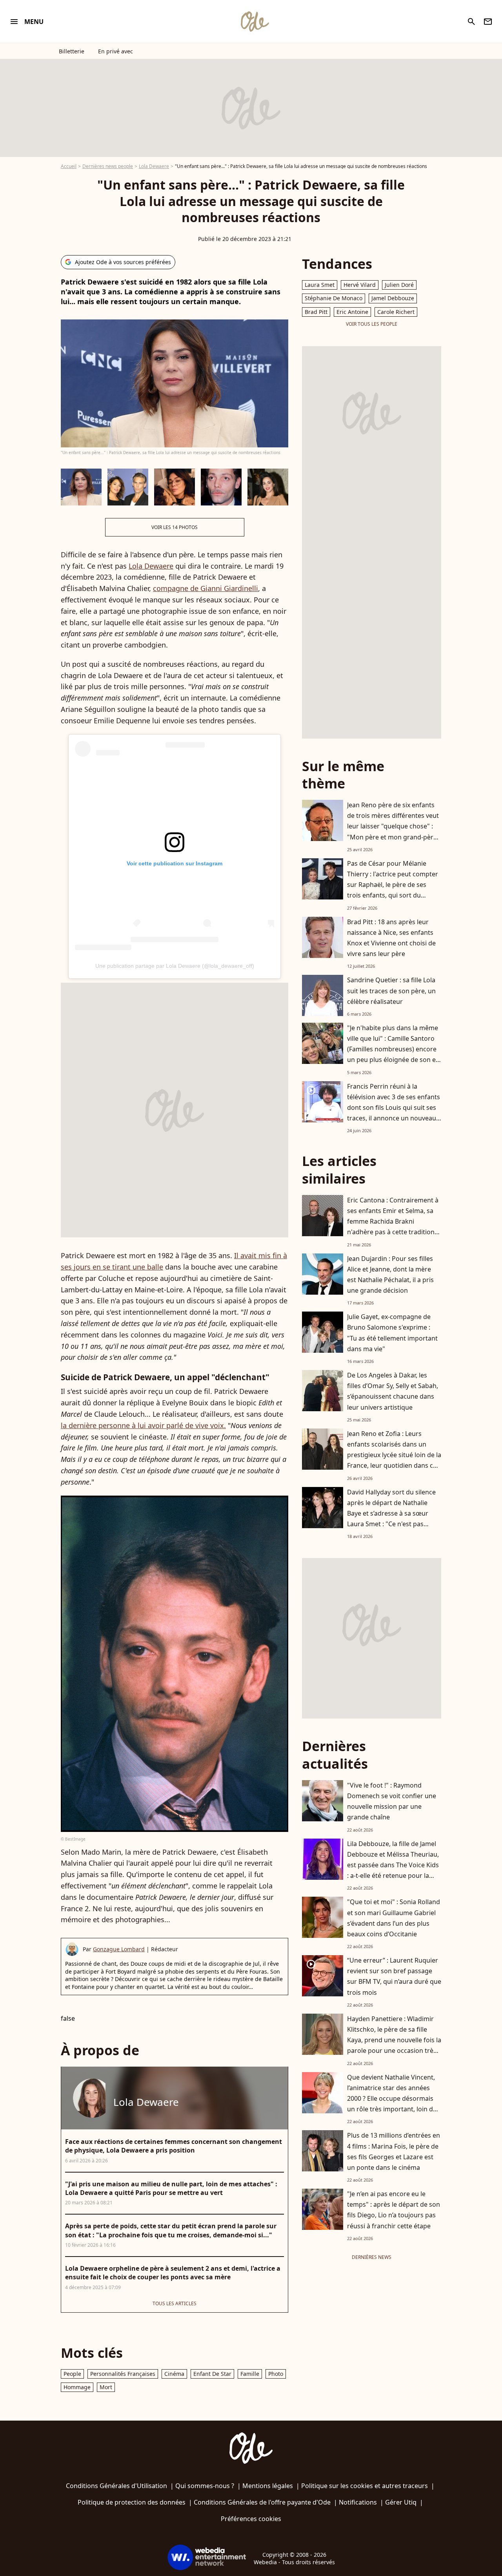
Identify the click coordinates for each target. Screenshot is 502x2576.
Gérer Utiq (401, 2502)
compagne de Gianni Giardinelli (206, 588)
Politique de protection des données (132, 2502)
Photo (276, 2374)
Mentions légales (268, 2486)
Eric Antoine (352, 312)
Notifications (358, 2502)
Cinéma (174, 2374)
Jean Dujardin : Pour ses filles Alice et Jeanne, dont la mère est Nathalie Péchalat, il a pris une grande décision (390, 1275)
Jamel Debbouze (393, 298)
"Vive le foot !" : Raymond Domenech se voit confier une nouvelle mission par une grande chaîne (392, 1801)
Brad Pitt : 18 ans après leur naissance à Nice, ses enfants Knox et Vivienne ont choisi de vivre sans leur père (391, 938)
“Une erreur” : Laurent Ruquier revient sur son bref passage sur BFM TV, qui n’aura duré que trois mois (394, 1976)
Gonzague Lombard (119, 1949)
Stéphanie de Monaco (334, 298)
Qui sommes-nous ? (205, 2486)
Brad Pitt (316, 312)
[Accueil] (255, 22)
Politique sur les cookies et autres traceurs (365, 2486)
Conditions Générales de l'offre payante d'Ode (262, 2502)
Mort (106, 2387)
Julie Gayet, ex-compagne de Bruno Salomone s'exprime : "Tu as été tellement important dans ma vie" (392, 1333)
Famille (250, 2374)
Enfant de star (212, 2374)
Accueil (69, 166)
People (72, 2374)
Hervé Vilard (360, 285)
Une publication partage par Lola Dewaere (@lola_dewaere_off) (175, 966)
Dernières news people (108, 166)
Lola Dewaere (154, 166)
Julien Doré (399, 285)
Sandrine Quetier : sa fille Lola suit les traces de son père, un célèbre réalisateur (391, 991)
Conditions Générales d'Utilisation (116, 2486)
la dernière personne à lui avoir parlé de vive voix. (143, 1425)
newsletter (488, 22)
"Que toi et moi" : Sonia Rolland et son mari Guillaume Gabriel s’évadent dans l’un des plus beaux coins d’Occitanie (394, 1918)
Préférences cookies (251, 2519)
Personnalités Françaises (123, 2374)
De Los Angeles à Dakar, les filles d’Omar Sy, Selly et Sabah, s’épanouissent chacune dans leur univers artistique (393, 1391)
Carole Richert (396, 312)
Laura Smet (320, 285)
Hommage (77, 2387)
